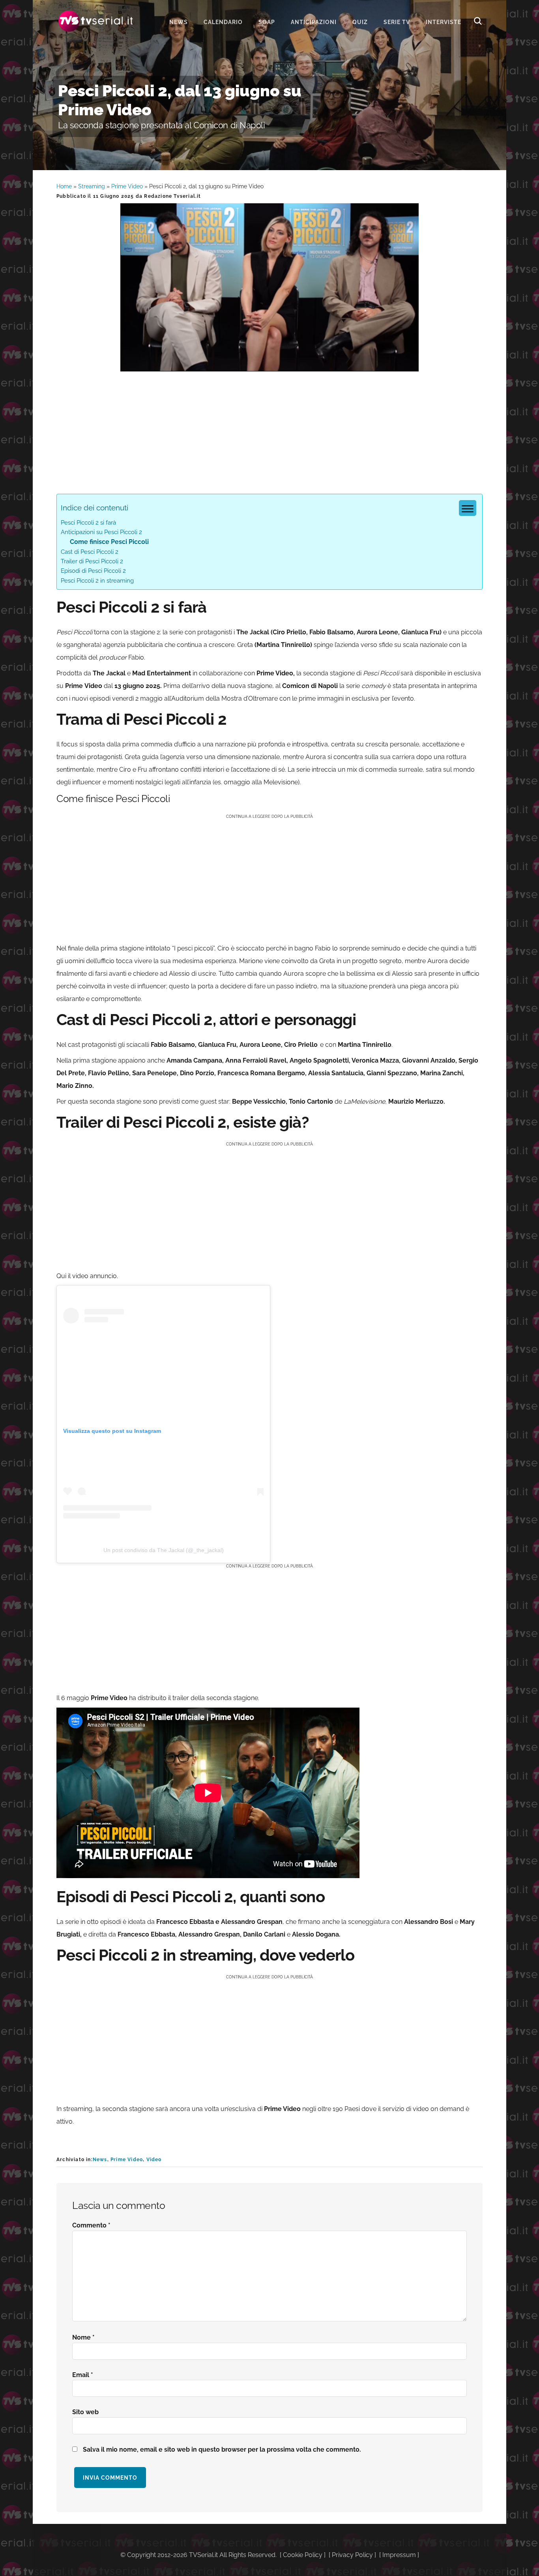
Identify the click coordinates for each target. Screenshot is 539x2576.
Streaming (92, 186)
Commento (91, 2225)
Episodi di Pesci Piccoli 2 (93, 571)
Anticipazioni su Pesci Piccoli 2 (101, 532)
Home (64, 186)
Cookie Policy (303, 2555)
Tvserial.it (96, 21)
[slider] (269, 365)
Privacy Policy (352, 2555)
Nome (83, 2337)
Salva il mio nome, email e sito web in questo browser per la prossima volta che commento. (222, 2449)
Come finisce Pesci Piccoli (109, 542)
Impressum (399, 2555)
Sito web (85, 2412)
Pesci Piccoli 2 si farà (88, 523)
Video (154, 2160)
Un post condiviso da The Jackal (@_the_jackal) (164, 1550)
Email (83, 2375)
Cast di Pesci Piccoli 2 (90, 552)
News (100, 2160)
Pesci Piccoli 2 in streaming (97, 581)
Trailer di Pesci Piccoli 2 (92, 561)
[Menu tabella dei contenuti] (468, 508)
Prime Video (127, 186)
